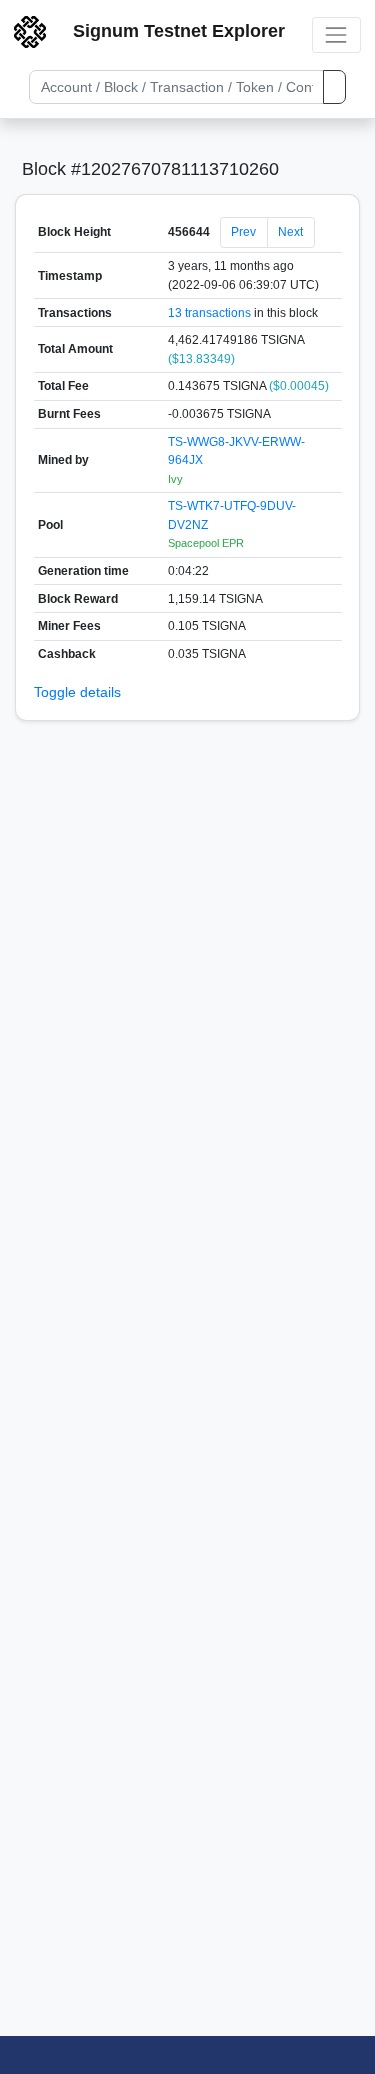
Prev (243, 232)
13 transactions (209, 313)
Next (290, 232)
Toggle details (77, 692)
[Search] (334, 87)
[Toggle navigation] (336, 34)
